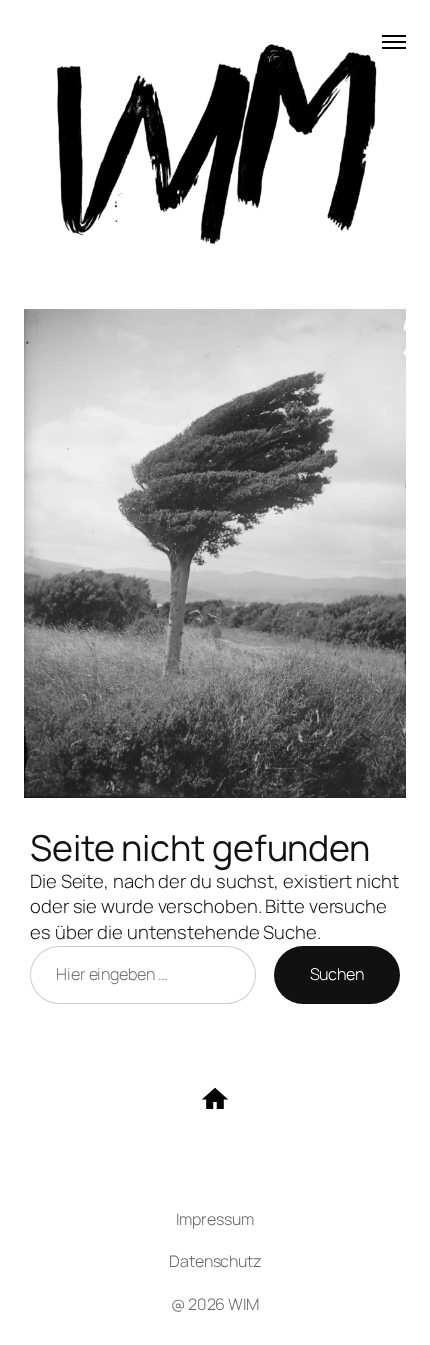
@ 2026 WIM (215, 1304)
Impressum (214, 1219)
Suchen (337, 974)
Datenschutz (215, 1261)
